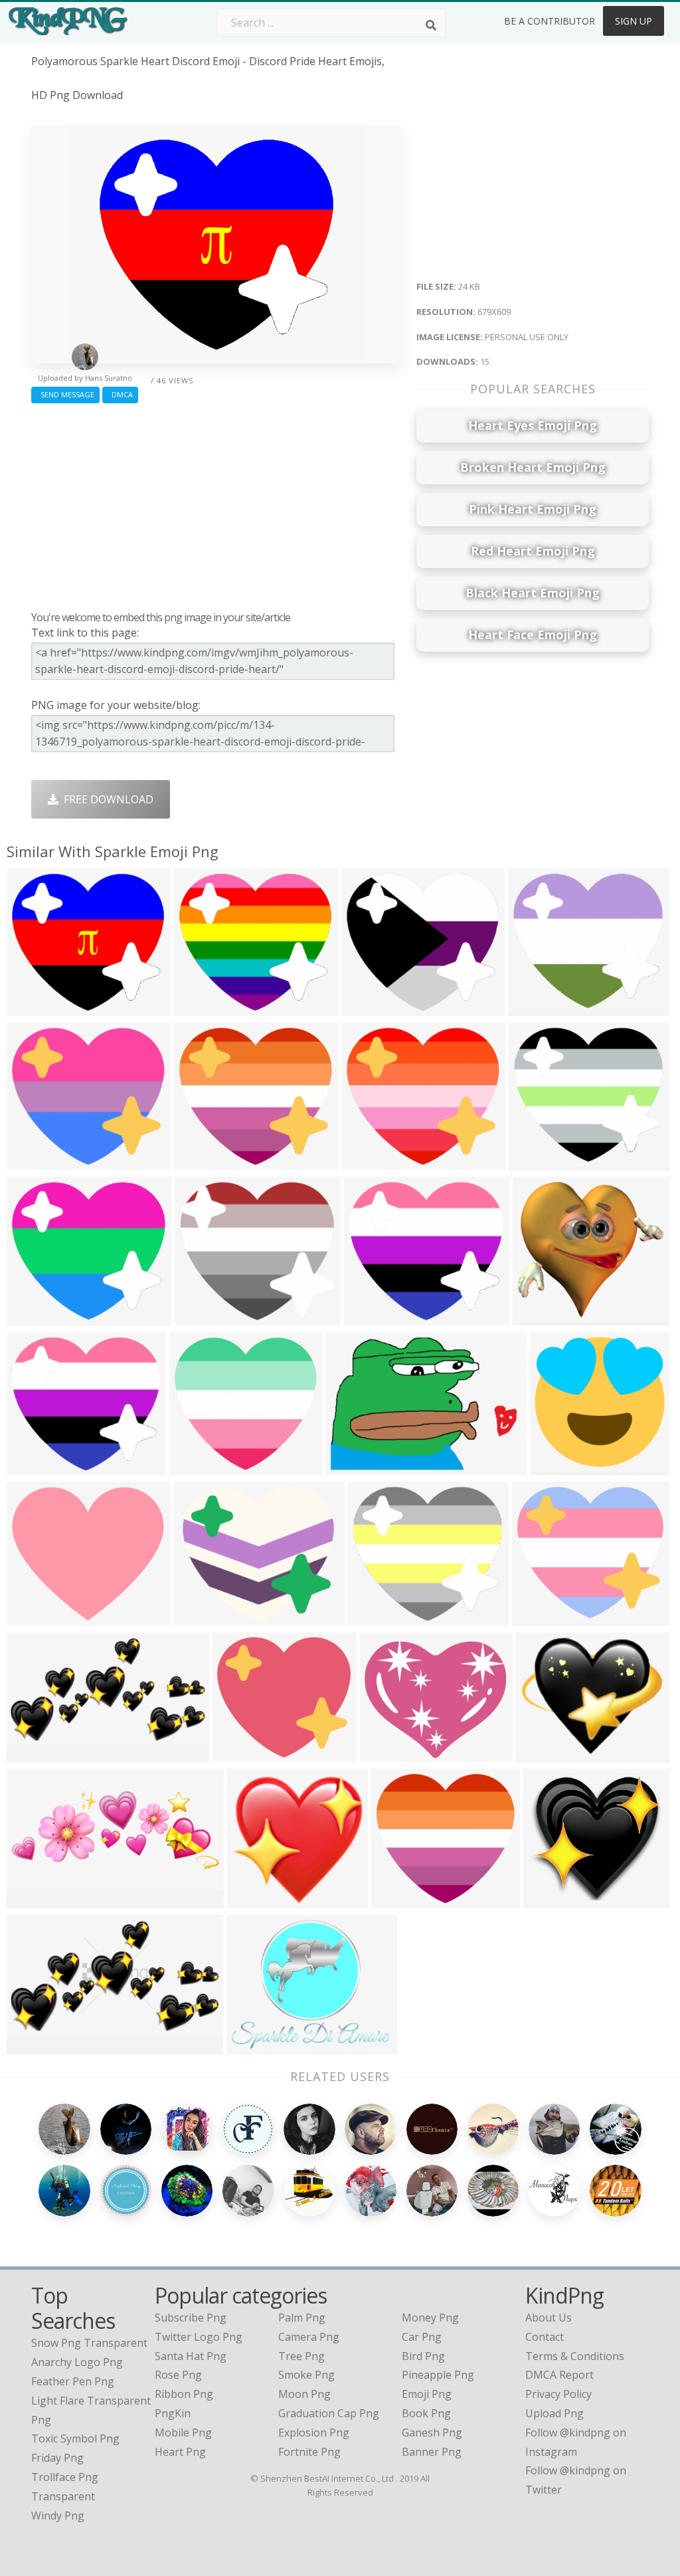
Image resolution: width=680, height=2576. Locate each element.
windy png (58, 2516)
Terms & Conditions (575, 2356)
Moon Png (304, 2394)
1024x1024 (205, 1317)
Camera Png (309, 2337)
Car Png (422, 2337)
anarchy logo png (77, 2362)
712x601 (199, 1618)
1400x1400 (37, 1618)
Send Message (65, 394)
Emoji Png (427, 2394)
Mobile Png (183, 2432)
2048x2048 (243, 1754)
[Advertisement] (216, 504)
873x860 (252, 1900)
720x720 (533, 1008)
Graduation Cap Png (329, 2413)
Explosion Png (314, 2432)
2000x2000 (560, 1467)
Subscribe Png (191, 2318)
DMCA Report (559, 2375)
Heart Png (180, 2452)
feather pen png (73, 2381)
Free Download (106, 799)
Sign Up (634, 21)
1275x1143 (37, 1162)
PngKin (173, 2413)
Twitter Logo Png (199, 2337)
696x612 (350, 1467)
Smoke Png (306, 2375)
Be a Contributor (550, 21)
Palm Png (302, 2318)
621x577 (548, 1900)
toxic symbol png (75, 2438)
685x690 (366, 1008)
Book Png (426, 2413)
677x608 (369, 1317)
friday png (57, 2458)
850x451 (32, 2046)
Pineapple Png (438, 2375)
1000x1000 (200, 1467)
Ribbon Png (184, 2394)
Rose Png (178, 2375)
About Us (549, 2318)
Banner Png (432, 2452)
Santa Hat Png (191, 2356)
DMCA (120, 394)
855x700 (541, 1754)
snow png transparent (89, 2343)
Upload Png (554, 2413)
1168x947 (254, 2046)
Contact (545, 2337)
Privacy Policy (558, 2394)
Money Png (430, 2318)
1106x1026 (543, 1317)
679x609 (32, 1008)
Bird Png (423, 2356)
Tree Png (301, 2356)
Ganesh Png (432, 2432)
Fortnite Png (309, 2452)
